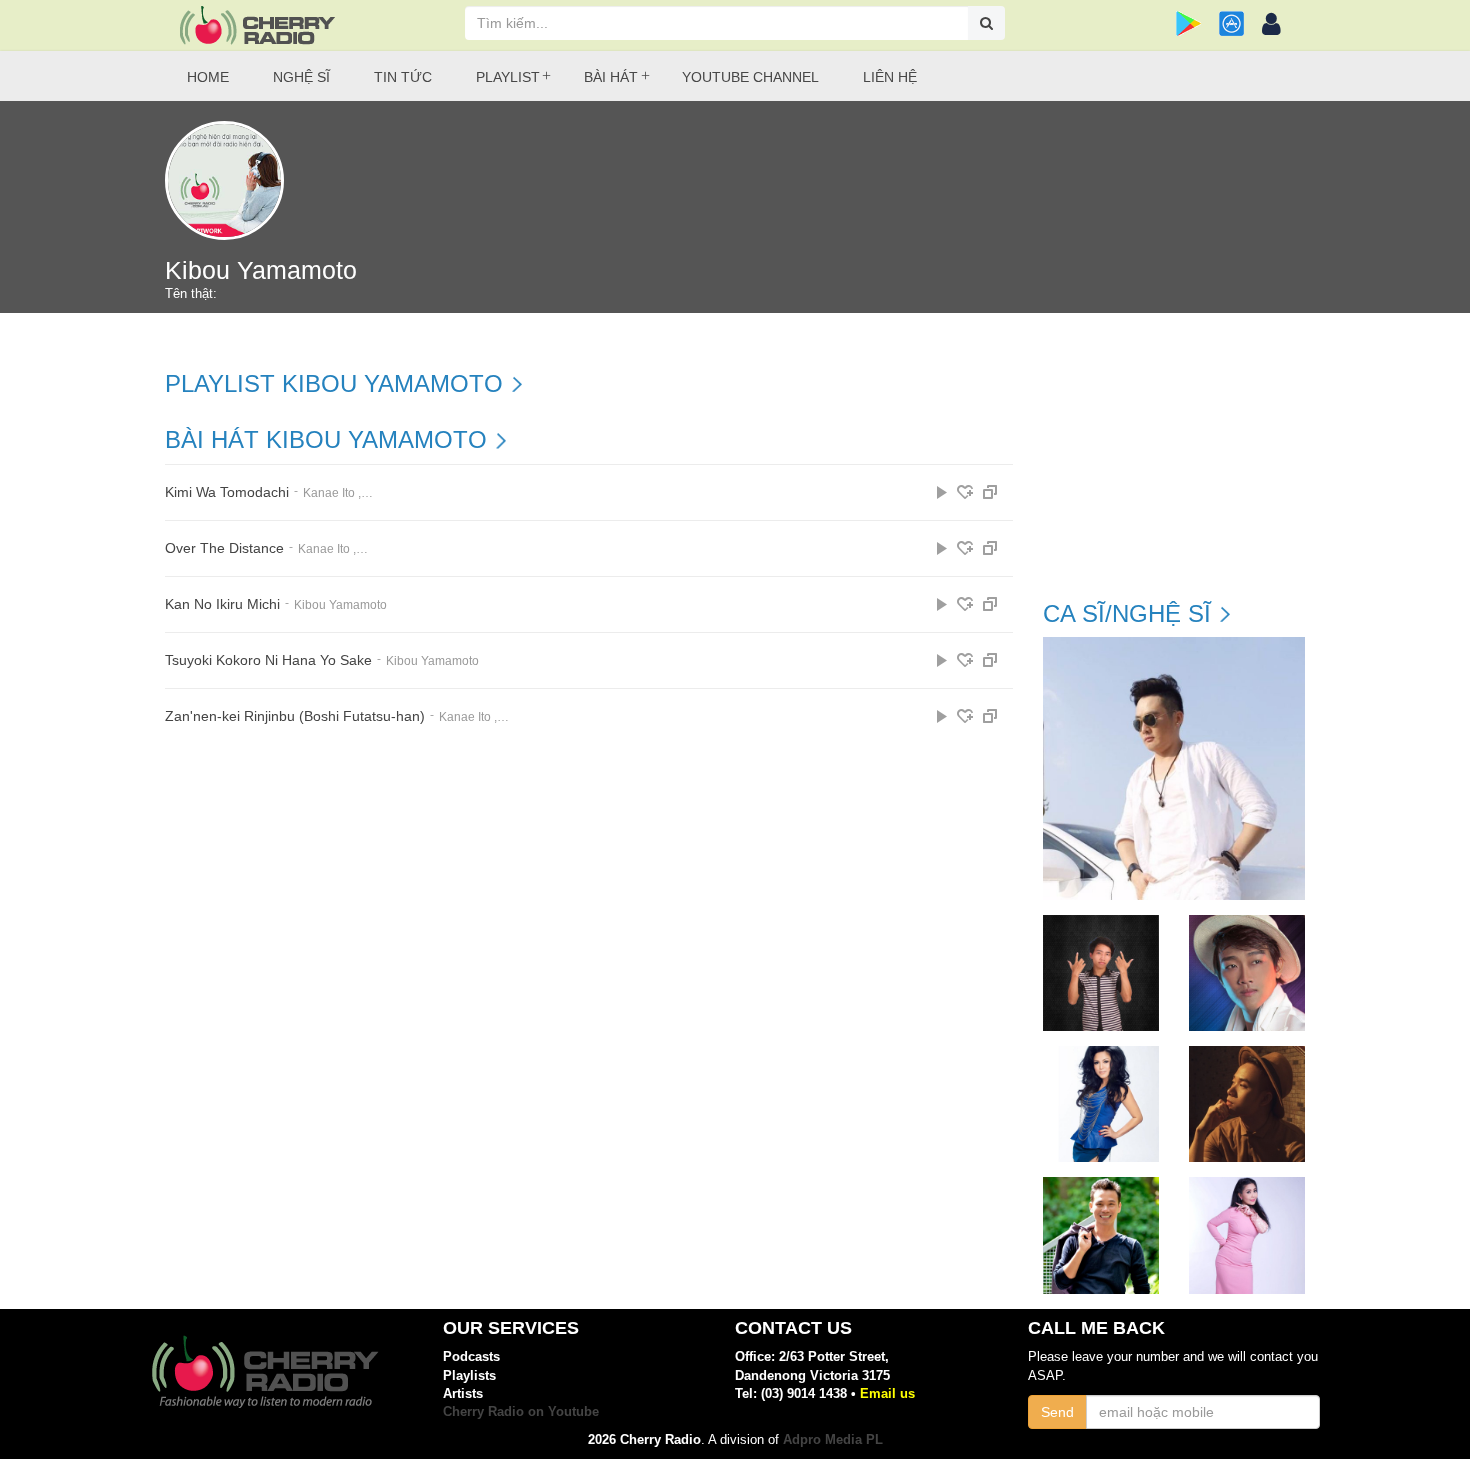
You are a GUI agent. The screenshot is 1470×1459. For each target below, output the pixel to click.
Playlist (508, 77)
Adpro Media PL (833, 1439)
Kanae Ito (329, 493)
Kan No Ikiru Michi (222, 604)
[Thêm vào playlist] (965, 492)
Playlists (469, 1375)
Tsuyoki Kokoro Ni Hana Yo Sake (268, 660)
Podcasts (471, 1356)
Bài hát (611, 77)
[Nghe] (942, 492)
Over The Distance (224, 548)
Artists (463, 1393)
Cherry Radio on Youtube (521, 1411)
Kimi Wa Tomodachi (227, 492)
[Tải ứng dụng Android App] (1188, 23)
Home (208, 77)
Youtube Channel (750, 77)
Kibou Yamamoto (340, 605)
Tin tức (403, 77)
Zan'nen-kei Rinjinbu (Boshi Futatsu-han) (295, 716)
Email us (887, 1393)
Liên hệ (890, 77)
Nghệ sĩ (301, 77)
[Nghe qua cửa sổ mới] (990, 492)
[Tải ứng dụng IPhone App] (1231, 23)
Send (1057, 1412)
